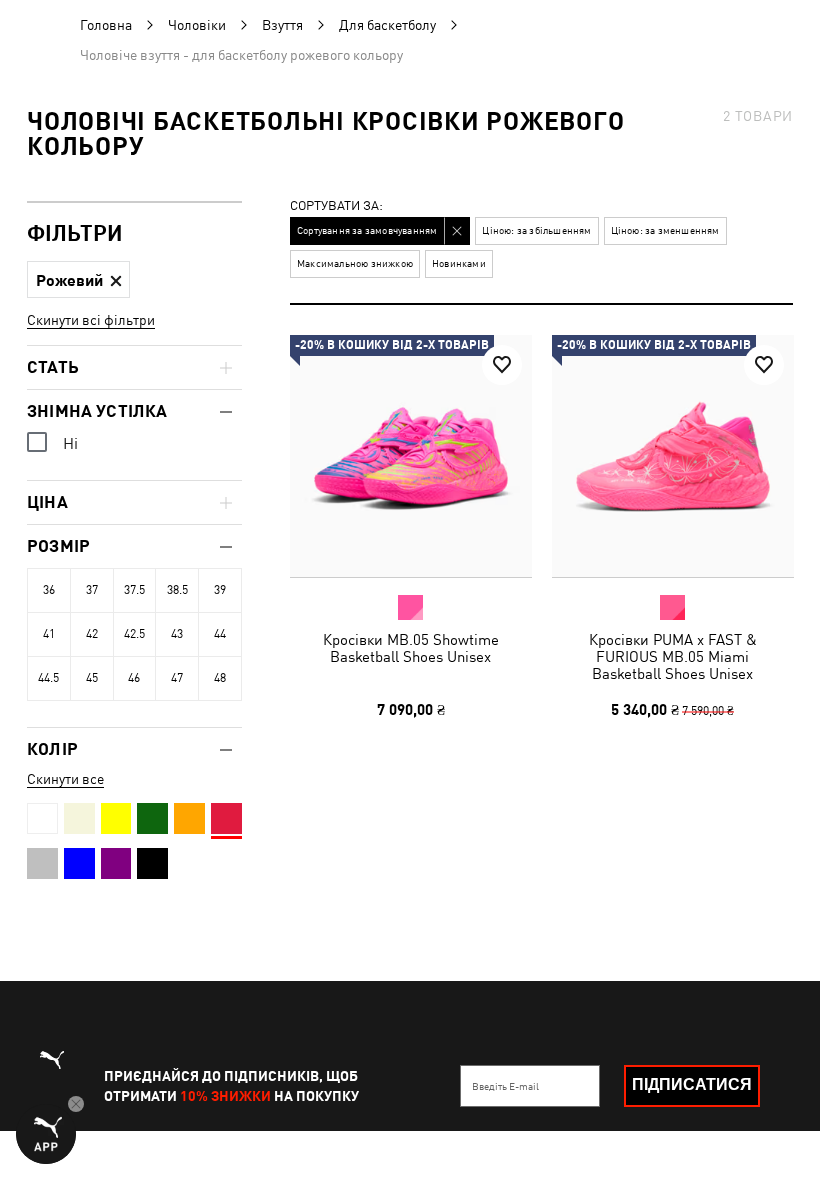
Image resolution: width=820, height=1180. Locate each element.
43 (177, 634)
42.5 (134, 634)
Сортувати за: (336, 206)
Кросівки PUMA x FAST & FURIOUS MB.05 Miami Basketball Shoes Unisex (672, 656)
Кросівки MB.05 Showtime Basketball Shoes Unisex (411, 648)
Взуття (282, 25)
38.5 (177, 590)
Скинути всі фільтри (91, 320)
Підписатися (692, 1084)
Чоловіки (197, 25)
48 (220, 678)
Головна (106, 25)
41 (49, 634)
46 (134, 678)
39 (220, 590)
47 (177, 678)
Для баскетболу (387, 25)
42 (92, 634)
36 (49, 590)
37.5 (134, 590)
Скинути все (65, 779)
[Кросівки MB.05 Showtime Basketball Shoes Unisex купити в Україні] (411, 456)
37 (92, 590)
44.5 (48, 678)
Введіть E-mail (505, 1086)
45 (92, 678)
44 (220, 634)
